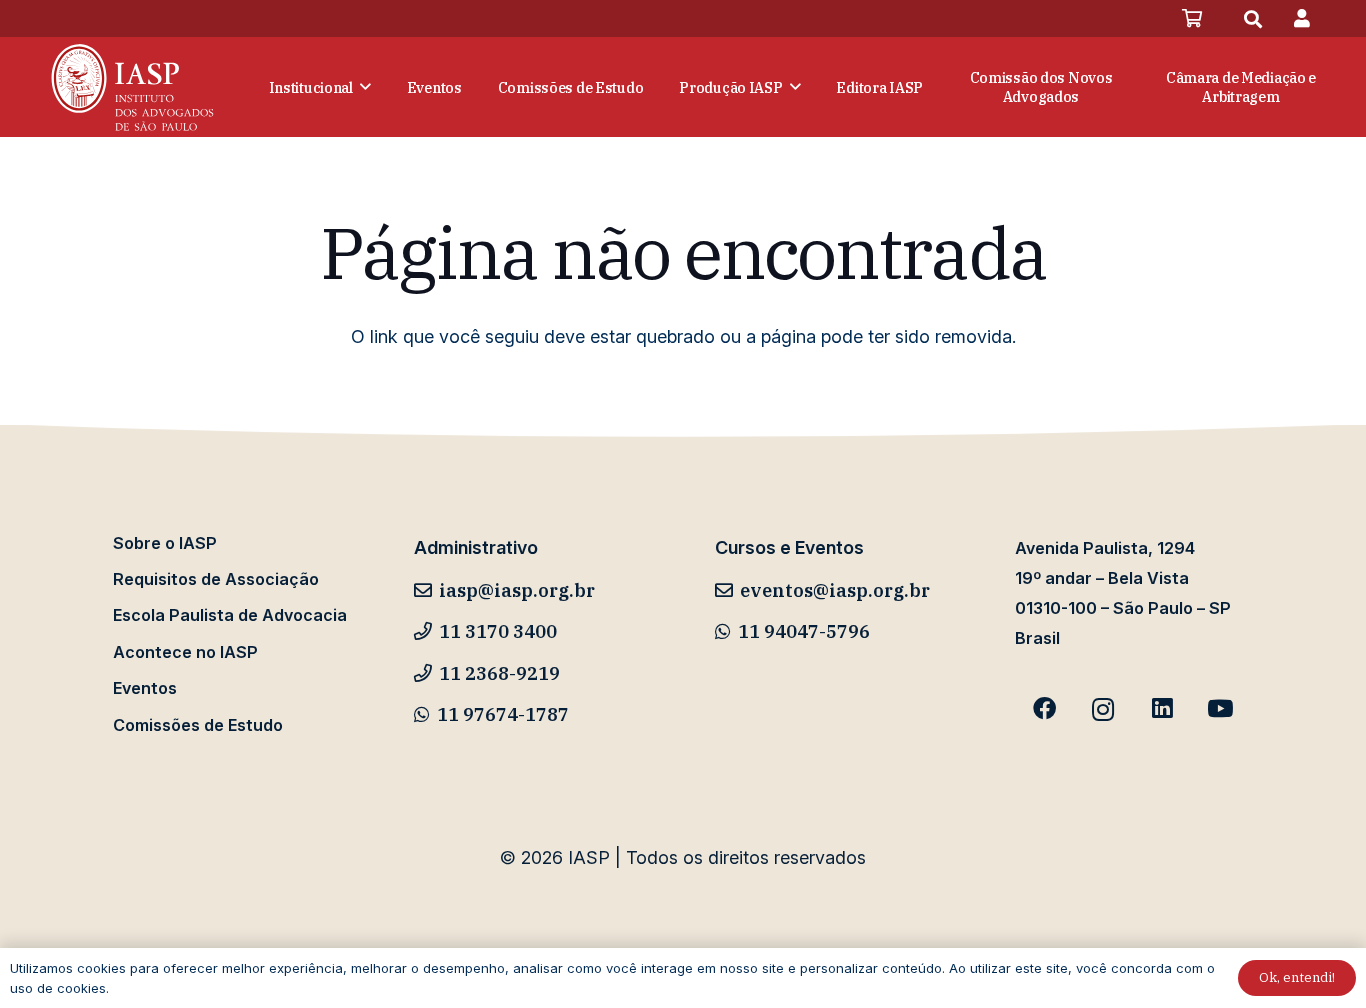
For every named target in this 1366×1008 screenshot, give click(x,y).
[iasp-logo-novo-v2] (132, 87)
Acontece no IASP (185, 652)
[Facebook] (1044, 709)
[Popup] (1302, 18)
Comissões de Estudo (198, 725)
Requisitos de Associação (216, 579)
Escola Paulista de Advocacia (230, 615)
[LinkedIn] (1161, 709)
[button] (1253, 19)
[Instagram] (1103, 709)
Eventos (145, 688)
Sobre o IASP (165, 543)
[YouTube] (1220, 709)
